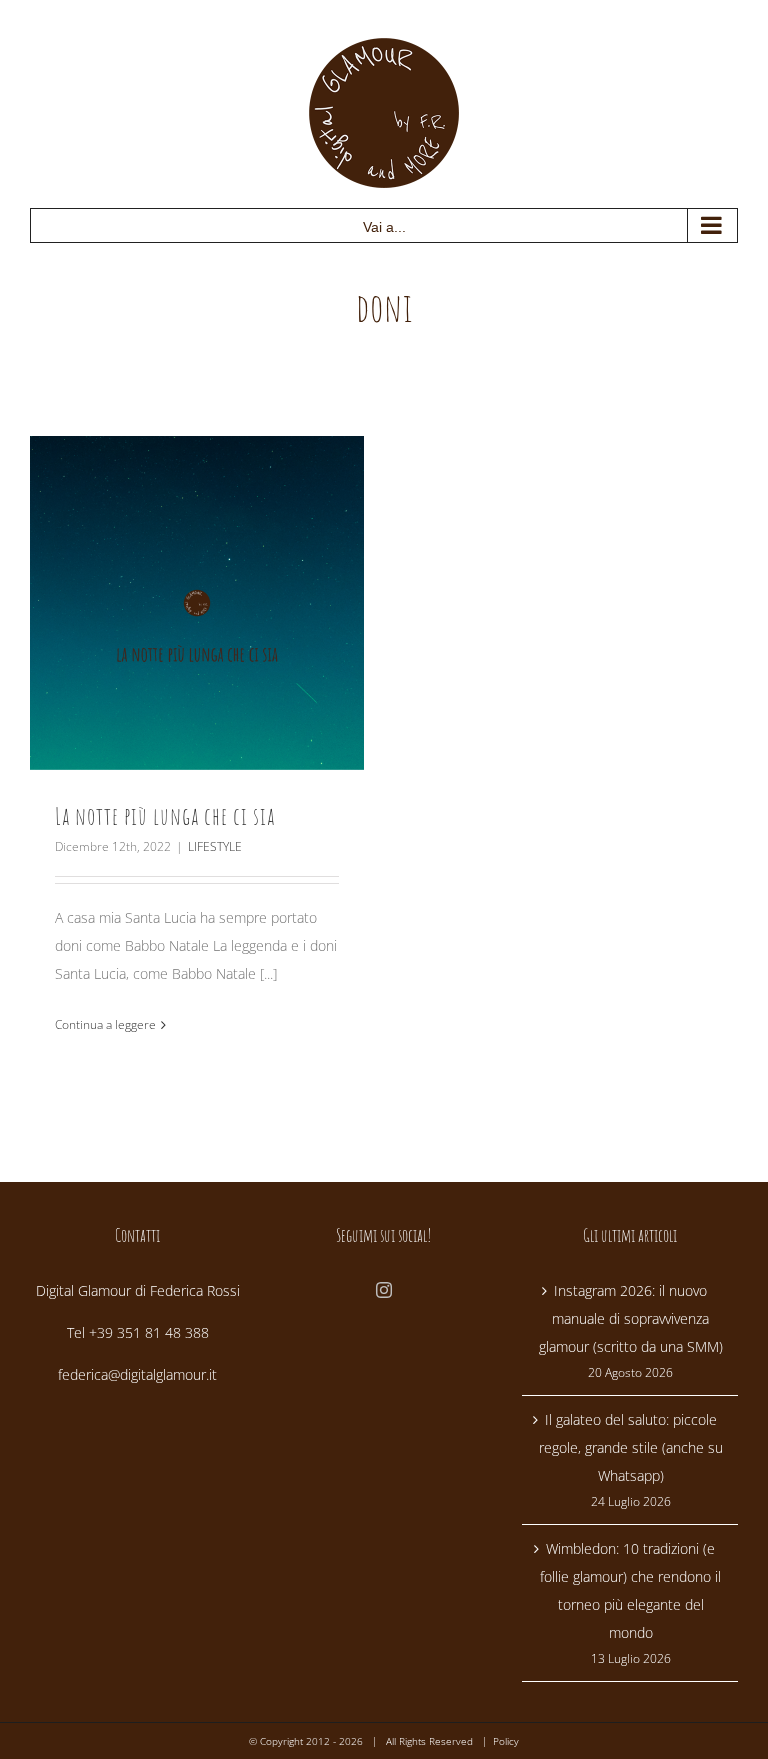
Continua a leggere (105, 1024)
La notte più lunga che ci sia (165, 816)
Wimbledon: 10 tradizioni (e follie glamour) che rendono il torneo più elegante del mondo (630, 1590)
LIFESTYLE (215, 846)
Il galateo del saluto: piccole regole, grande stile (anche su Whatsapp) (631, 1447)
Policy (506, 1741)
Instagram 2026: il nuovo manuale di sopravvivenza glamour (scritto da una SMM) (631, 1318)
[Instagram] (384, 1290)
